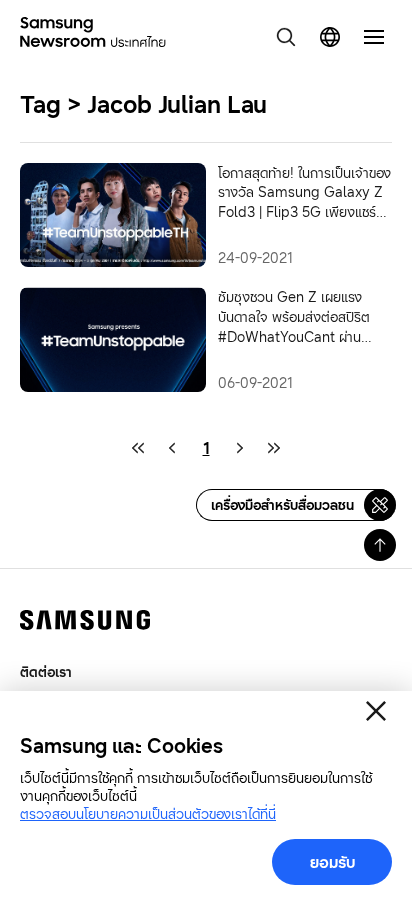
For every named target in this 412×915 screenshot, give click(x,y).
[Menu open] (374, 37)
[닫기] (376, 711)
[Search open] (286, 37)
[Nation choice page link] (330, 37)
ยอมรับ (332, 862)
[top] (380, 545)
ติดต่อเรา (46, 671)
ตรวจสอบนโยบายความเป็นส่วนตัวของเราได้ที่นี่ (148, 813)
